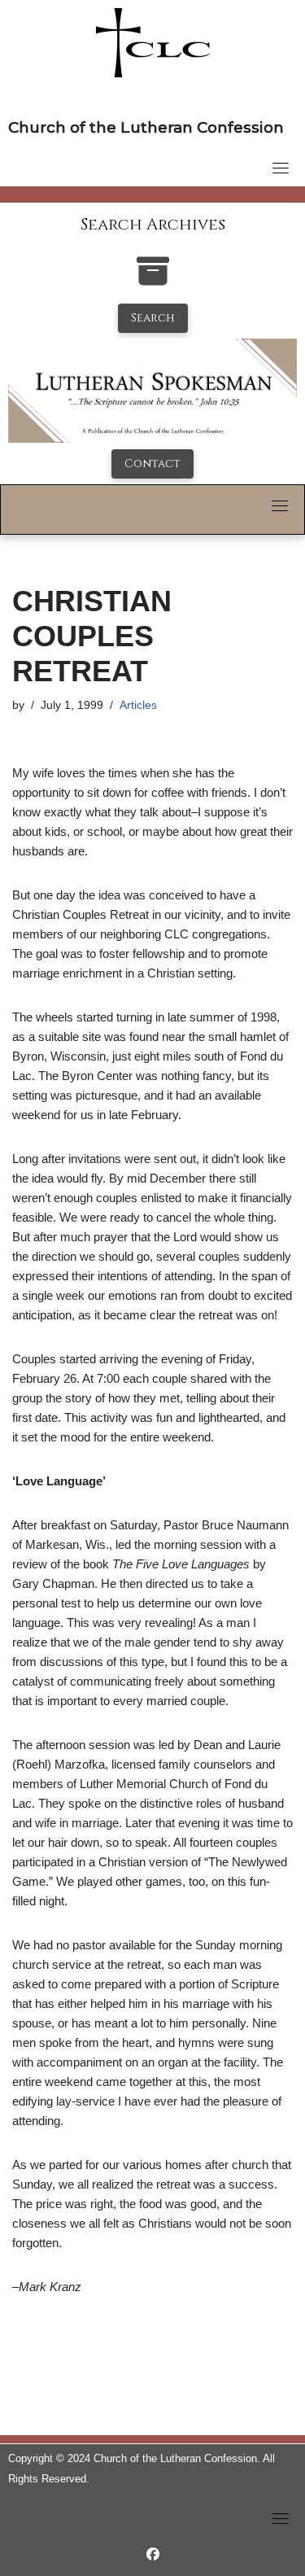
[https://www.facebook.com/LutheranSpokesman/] (153, 2554)
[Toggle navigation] (281, 168)
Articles (138, 705)
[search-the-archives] (153, 280)
